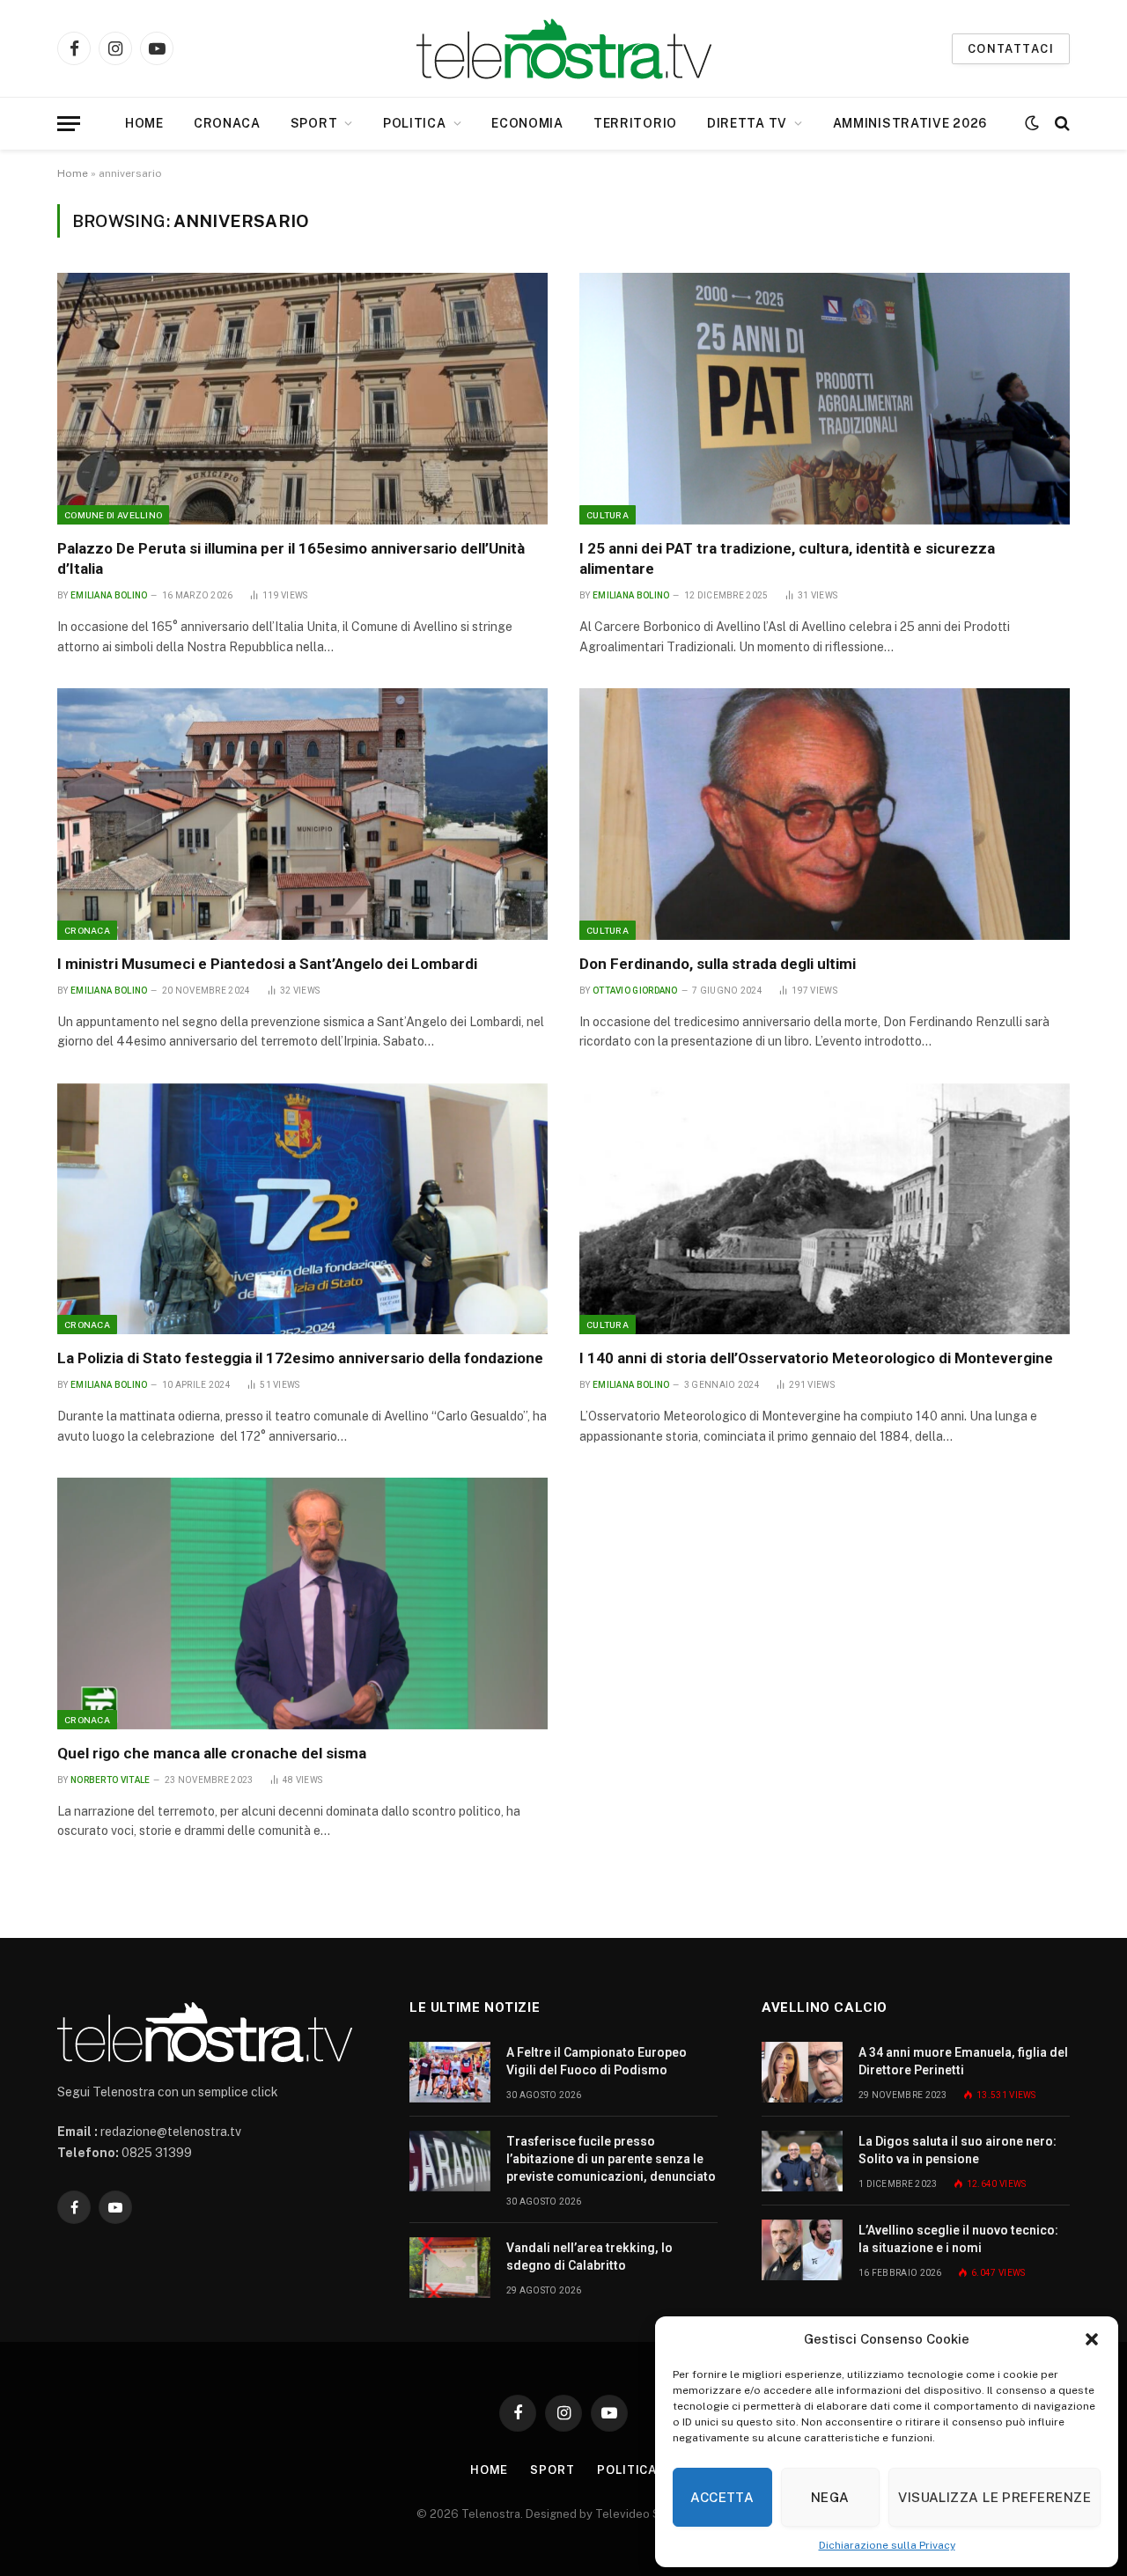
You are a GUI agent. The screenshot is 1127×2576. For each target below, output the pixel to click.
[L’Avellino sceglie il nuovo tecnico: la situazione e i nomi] (802, 2250)
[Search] (1061, 124)
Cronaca (227, 123)
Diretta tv (747, 123)
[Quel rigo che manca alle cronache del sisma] (302, 1604)
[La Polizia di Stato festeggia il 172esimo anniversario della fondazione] (302, 1209)
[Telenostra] (564, 49)
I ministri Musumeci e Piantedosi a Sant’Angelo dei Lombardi (267, 964)
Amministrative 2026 (910, 123)
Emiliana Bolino (109, 595)
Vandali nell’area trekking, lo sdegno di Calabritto (589, 2257)
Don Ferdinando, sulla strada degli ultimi (718, 964)
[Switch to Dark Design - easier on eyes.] (1032, 123)
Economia (527, 123)
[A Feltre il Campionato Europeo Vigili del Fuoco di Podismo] (450, 2072)
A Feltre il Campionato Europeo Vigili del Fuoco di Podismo (597, 2061)
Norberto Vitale (110, 1780)
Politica (415, 123)
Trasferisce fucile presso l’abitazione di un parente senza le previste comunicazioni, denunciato (611, 2159)
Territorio (635, 123)
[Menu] (69, 124)
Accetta (722, 2497)
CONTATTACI (1011, 49)
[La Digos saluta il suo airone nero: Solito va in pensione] (802, 2161)
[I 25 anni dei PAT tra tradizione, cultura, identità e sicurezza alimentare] (825, 399)
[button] (1092, 2339)
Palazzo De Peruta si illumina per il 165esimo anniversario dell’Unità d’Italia (291, 558)
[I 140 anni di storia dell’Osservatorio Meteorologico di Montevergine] (825, 1209)
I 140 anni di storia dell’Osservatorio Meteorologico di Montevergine (816, 1358)
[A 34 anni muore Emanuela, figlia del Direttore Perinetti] (802, 2072)
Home (144, 123)
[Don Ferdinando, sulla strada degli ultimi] (825, 814)
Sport (314, 123)
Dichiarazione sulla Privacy (887, 2545)
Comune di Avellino (113, 515)
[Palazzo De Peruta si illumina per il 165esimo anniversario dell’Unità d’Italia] (302, 399)
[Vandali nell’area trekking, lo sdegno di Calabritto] (450, 2268)
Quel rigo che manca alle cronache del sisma (212, 1753)
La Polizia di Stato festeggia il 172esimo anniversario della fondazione (300, 1358)
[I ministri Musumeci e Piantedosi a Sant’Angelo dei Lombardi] (302, 814)
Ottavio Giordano (635, 991)
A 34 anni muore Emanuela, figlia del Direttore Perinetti (963, 2061)
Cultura (608, 515)
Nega (830, 2497)
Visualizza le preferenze (994, 2497)
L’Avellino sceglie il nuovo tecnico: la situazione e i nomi (958, 2239)
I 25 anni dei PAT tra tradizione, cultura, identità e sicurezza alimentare (787, 558)
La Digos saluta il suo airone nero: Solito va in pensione (958, 2150)
